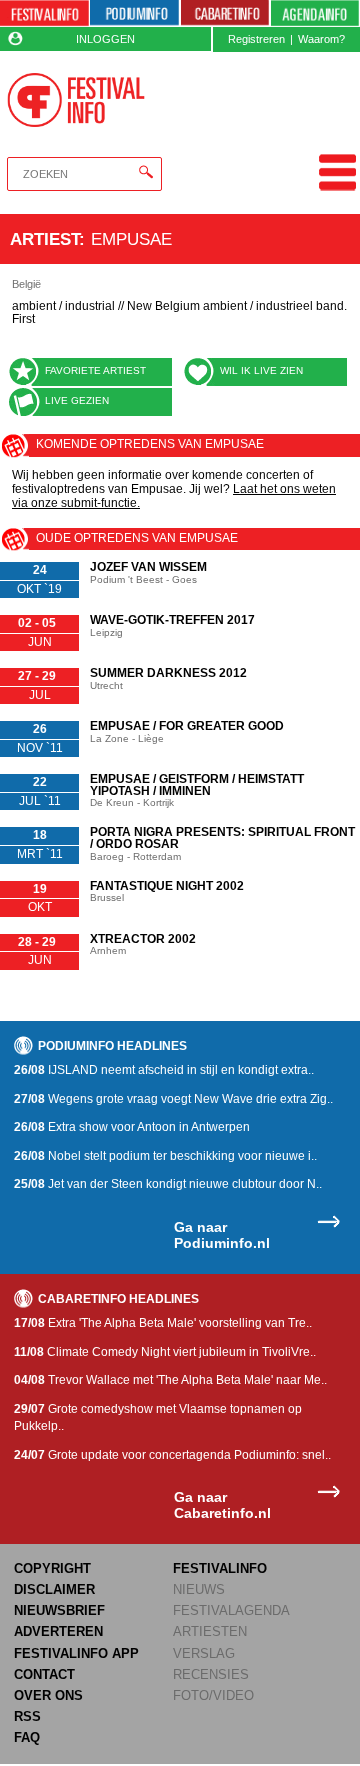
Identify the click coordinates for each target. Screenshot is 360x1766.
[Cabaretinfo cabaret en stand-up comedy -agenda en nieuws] (225, 13)
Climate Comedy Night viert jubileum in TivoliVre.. (165, 1352)
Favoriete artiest (95, 370)
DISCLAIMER (54, 1589)
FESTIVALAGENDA (231, 1610)
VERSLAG (204, 1653)
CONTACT (44, 1674)
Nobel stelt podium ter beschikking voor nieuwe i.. (165, 1156)
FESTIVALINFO (220, 1568)
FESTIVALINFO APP (76, 1653)
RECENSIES (211, 1674)
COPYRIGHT (52, 1568)
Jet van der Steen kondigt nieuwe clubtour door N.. (168, 1184)
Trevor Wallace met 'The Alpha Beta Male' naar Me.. (170, 1380)
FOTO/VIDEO (213, 1695)
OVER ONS (48, 1695)
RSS (27, 1716)
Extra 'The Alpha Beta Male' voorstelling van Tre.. (163, 1323)
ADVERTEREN (58, 1631)
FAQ (27, 1737)
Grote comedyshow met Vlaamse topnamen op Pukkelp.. (158, 1417)
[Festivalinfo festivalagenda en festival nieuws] (44, 13)
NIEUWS (199, 1589)
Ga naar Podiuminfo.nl (222, 1235)
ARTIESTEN (210, 1631)
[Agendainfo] (315, 13)
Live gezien (77, 400)
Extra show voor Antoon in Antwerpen (132, 1127)
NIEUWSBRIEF (59, 1610)
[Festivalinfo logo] (75, 100)
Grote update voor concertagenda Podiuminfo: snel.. (172, 1455)
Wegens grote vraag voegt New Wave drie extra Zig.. (173, 1099)
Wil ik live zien (261, 370)
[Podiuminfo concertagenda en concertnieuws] (134, 13)
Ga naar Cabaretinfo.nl (222, 1505)
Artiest (44, 239)
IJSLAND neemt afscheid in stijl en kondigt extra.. (164, 1070)
